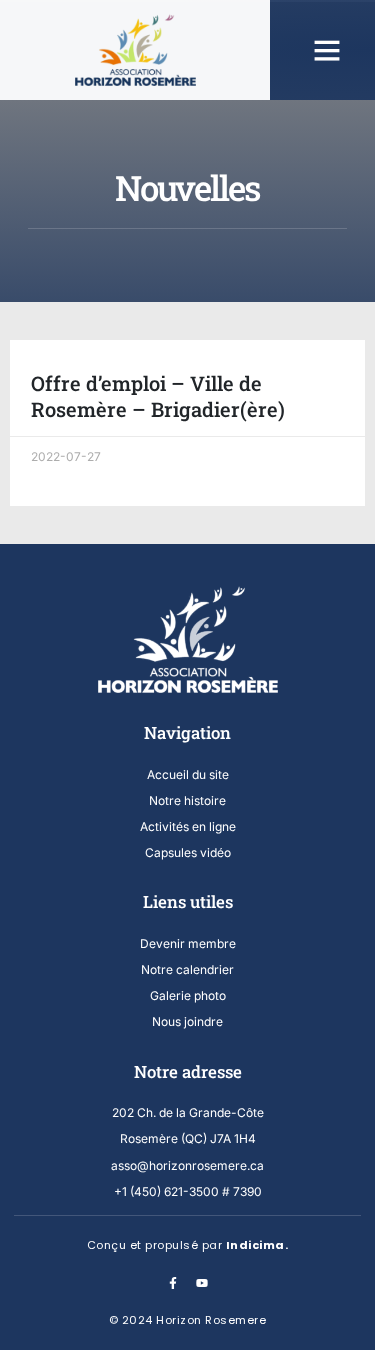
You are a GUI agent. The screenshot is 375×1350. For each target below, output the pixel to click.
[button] (327, 50)
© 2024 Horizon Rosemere (188, 1320)
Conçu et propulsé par (188, 1245)
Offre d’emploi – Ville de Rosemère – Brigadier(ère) (158, 396)
